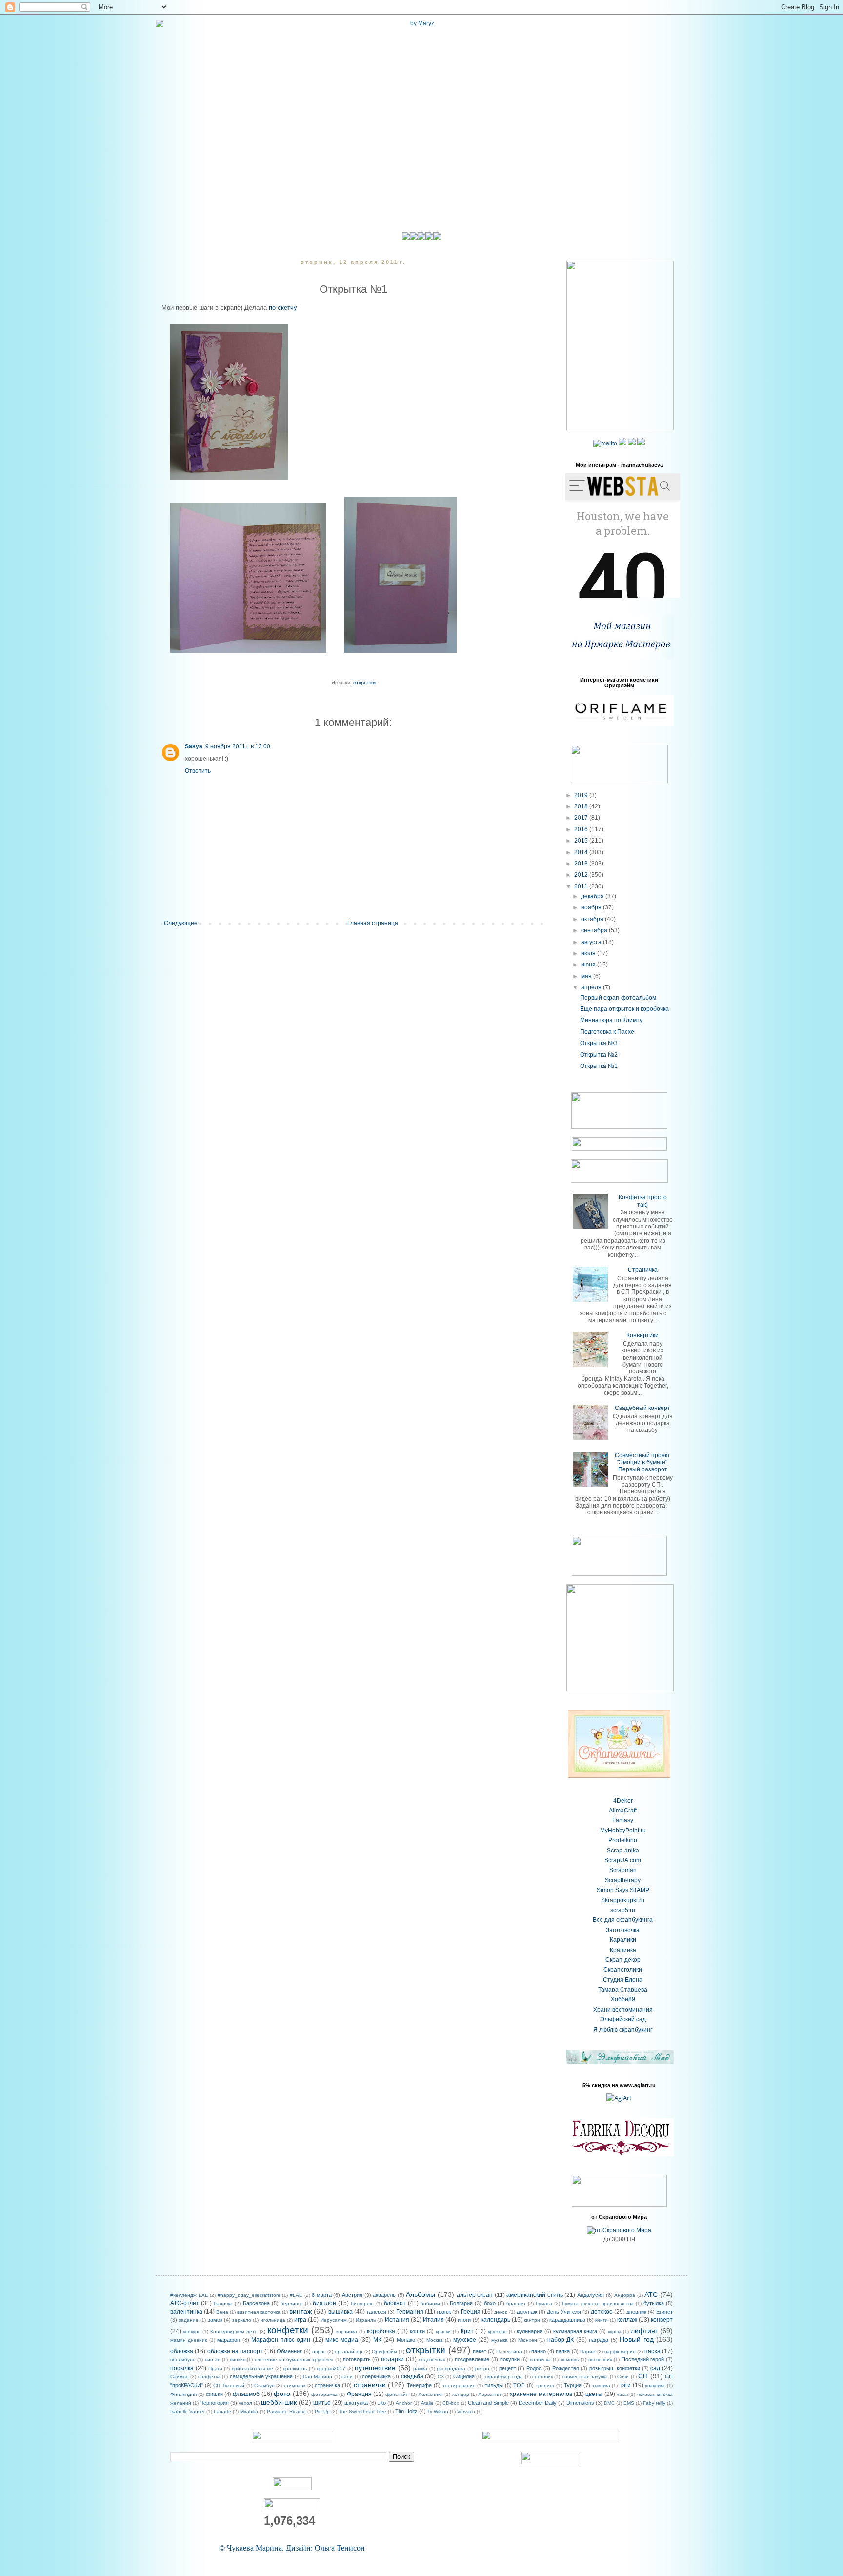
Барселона (256, 2303)
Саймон (180, 2377)
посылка (182, 2368)
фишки (214, 2394)
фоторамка (324, 2394)
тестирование (459, 2385)
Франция (359, 2394)
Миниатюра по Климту (611, 1020)
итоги (464, 2320)
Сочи (623, 2377)
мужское (465, 2340)
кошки (417, 2331)
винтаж (301, 2311)
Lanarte (222, 2411)
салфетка (209, 2377)
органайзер (349, 2351)
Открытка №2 (599, 1055)
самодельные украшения (261, 2376)
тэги (625, 2385)
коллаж (627, 2320)
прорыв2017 (331, 2368)
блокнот (395, 2303)
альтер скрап (475, 2295)
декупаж (527, 2312)
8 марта (322, 2295)
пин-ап (212, 2360)
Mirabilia (249, 2411)
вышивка (341, 2312)
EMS (629, 2403)
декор (501, 2312)
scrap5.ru (623, 1910)
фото (282, 2394)
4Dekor (623, 1801)
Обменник (289, 2351)
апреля (592, 987)
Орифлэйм (384, 2351)
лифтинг (644, 2331)
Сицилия (464, 2376)
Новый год (636, 2339)
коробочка (381, 2331)
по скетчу (283, 308)
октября (593, 919)
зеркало (242, 2320)
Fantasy (623, 1820)
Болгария (461, 2303)
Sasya (194, 746)
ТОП (519, 2385)
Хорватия (489, 2394)
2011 (582, 886)
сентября (595, 930)
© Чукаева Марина (251, 2548)
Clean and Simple (488, 2403)
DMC (609, 2403)
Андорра (625, 2295)
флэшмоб (246, 2394)
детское (602, 2312)
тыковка (601, 2385)
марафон (229, 2340)
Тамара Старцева (623, 1990)
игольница (273, 2320)
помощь (570, 2360)
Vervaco (466, 2411)
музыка (500, 2340)
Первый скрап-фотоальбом (618, 998)
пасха (652, 2351)
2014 (582, 852)
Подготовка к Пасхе (607, 1032)
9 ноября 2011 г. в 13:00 (238, 746)
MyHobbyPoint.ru (623, 1831)
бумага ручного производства (598, 2304)
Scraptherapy (623, 1880)
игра (300, 2320)
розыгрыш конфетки (615, 2368)
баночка (223, 2304)
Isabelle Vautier (188, 2411)
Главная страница (373, 923)
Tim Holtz (406, 2411)
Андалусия (591, 2295)
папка (563, 2351)
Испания (397, 2320)
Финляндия (183, 2394)
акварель (384, 2295)
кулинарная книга (575, 2331)
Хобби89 (623, 1999)
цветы (594, 2394)
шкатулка (356, 2403)
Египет (664, 2312)
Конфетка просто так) (643, 1201)
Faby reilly (654, 2403)
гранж (444, 2312)
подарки (392, 2359)
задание (189, 2320)
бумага (544, 2304)
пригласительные (252, 2368)
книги (602, 2320)
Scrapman (623, 1870)
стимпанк (295, 2385)
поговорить (357, 2359)
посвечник (600, 2360)
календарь (496, 2320)
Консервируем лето (234, 2331)
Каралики (623, 1940)
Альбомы (421, 2294)
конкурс (192, 2331)
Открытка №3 (599, 1043)
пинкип (238, 2360)
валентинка (186, 2312)
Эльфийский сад (623, 2019)
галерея (377, 2312)
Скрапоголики (623, 1970)
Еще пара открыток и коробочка (624, 1009)
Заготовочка (623, 1930)
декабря (593, 896)
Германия (410, 2312)
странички (370, 2385)
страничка (327, 2385)
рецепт (508, 2368)
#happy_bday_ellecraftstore (249, 2295)
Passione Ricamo (286, 2411)
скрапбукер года (504, 2377)
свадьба (412, 2376)
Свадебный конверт (642, 1408)
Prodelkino (623, 1840)
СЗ (441, 2377)
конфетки (288, 2330)
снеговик (542, 2377)
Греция (471, 2312)
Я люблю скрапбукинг (623, 2030)
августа (592, 942)
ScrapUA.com (623, 1860)
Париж (588, 2351)
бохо (490, 2303)
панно (539, 2351)
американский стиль (535, 2295)
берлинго (292, 2304)
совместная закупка (585, 2377)
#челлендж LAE (189, 2295)
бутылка (654, 2303)
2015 (582, 841)
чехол (245, 2403)
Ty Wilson (438, 2411)
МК (377, 2340)
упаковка (655, 2385)
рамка (420, 2368)
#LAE (296, 2295)
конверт (662, 2320)
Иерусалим (334, 2320)
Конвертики (642, 1335)
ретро (482, 2368)
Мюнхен (528, 2340)
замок (215, 2320)
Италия (433, 2320)
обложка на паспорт (235, 2351)
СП (643, 2376)
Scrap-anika (623, 1851)
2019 (582, 795)
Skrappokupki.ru (623, 1900)
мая (587, 976)
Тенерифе (419, 2385)
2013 (582, 864)
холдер (461, 2394)
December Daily (538, 2403)
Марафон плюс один (281, 2340)
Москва (435, 2340)
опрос (319, 2351)
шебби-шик (279, 2402)
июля (589, 953)
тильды (494, 2385)
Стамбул (264, 2385)
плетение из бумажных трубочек (294, 2360)
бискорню (362, 2304)
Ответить (198, 771)
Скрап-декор (623, 1960)
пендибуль (183, 2360)
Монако (406, 2340)
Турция (573, 2385)
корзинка (347, 2331)
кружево (497, 2331)
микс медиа (341, 2340)
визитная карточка (259, 2312)
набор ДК (561, 2340)
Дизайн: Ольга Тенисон (325, 2548)
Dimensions (580, 2403)
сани (347, 2377)
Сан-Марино (318, 2377)
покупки (510, 2359)
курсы (614, 2331)
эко (382, 2403)
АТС (651, 2294)
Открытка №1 (599, 1066)
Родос (534, 2368)
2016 (582, 829)
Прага (215, 2368)
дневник (636, 2312)
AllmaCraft (623, 1811)
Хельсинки (431, 2394)
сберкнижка (376, 2376)
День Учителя (564, 2312)
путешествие (375, 2368)
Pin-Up (322, 2411)
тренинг (545, 2385)
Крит (467, 2331)
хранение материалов (541, 2394)
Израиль (366, 2320)
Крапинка (623, 1950)
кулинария (530, 2331)
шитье (322, 2403)
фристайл (397, 2394)
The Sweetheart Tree (362, 2411)
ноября (592, 907)
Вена (222, 2312)
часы (622, 2394)
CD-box (451, 2403)
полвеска (540, 2360)
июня (589, 965)
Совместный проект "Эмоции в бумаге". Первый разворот (642, 1462)
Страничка (643, 1270)
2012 (582, 875)
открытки (364, 683)
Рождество (566, 2368)
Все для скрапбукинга (623, 1920)
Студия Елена (623, 1980)
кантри (532, 2320)
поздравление (472, 2359)
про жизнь (295, 2368)
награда (599, 2340)
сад (655, 2368)
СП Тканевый (229, 2385)
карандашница (567, 2320)
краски (443, 2331)
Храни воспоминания (623, 2010)
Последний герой (643, 2359)
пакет (480, 2351)
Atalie (427, 2403)
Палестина (509, 2351)
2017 (582, 818)
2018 (582, 806)
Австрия (352, 2295)
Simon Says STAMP (623, 1890)
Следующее (181, 923)
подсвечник (432, 2360)
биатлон (324, 2303)
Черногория (214, 2403)
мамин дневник (189, 2340)
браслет (516, 2304)
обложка (182, 2351)
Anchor (404, 2403)
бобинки (430, 2304)
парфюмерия (620, 2351)
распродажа (451, 2368)
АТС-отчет (185, 2303)
